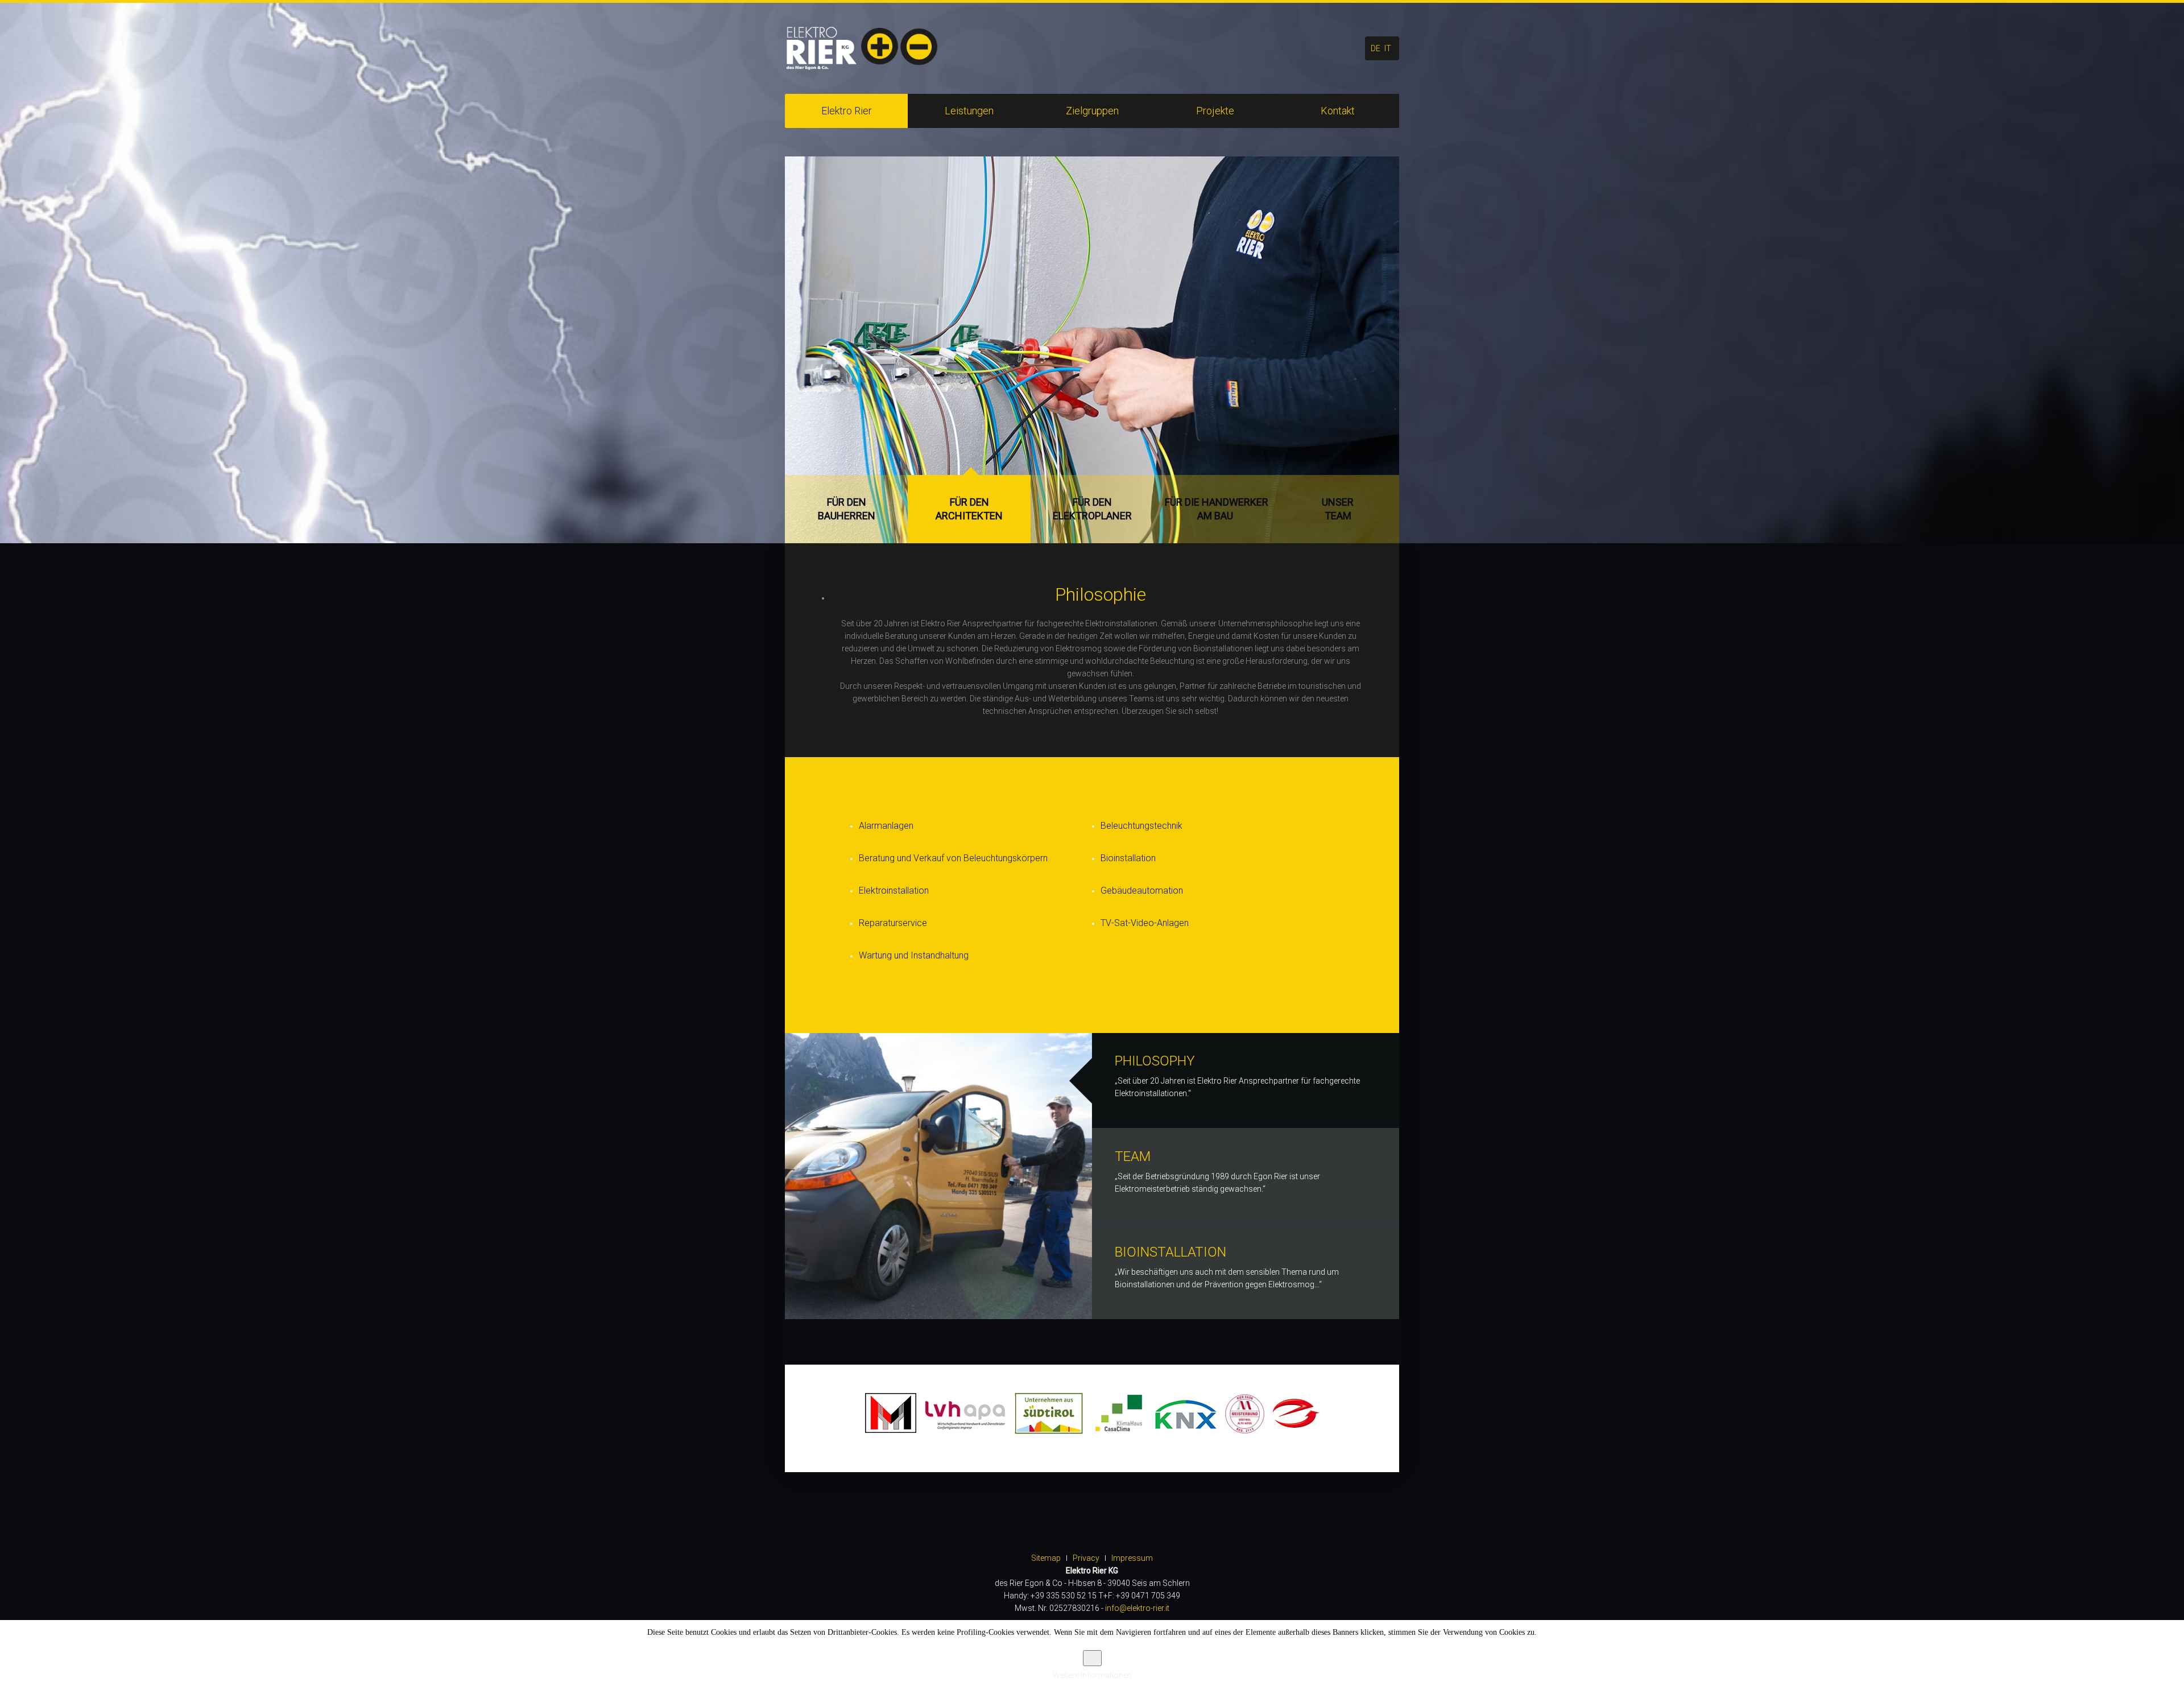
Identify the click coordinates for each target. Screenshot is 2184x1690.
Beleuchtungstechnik (1141, 826)
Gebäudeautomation (1142, 891)
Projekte (1215, 111)
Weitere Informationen (1092, 1675)
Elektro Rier (847, 111)
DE (1376, 48)
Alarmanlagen (886, 826)
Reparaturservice (893, 923)
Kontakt (1338, 111)
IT (1388, 48)
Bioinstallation (1128, 858)
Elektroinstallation (894, 891)
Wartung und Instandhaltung (914, 955)
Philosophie (1101, 594)
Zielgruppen (1092, 111)
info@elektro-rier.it (1137, 1608)
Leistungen (969, 111)
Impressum (1132, 1558)
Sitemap (1046, 1558)
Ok (1092, 1658)
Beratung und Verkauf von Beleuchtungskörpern (953, 858)
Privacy (1086, 1558)
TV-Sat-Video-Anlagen (1145, 923)
